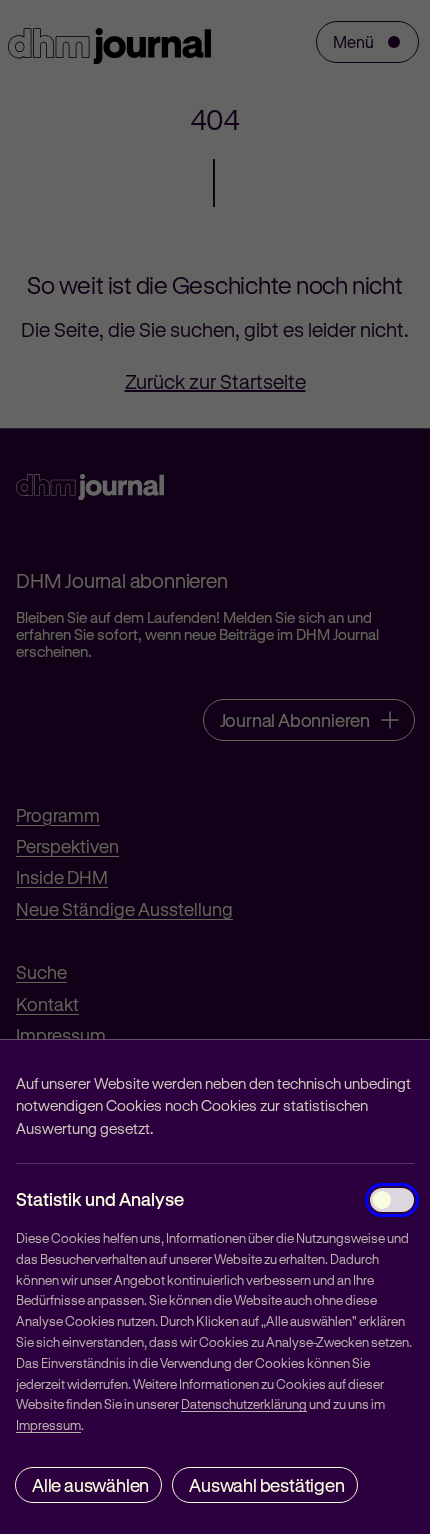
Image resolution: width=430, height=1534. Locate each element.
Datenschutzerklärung (244, 1403)
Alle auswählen (90, 1485)
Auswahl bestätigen (266, 1485)
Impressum (48, 1424)
